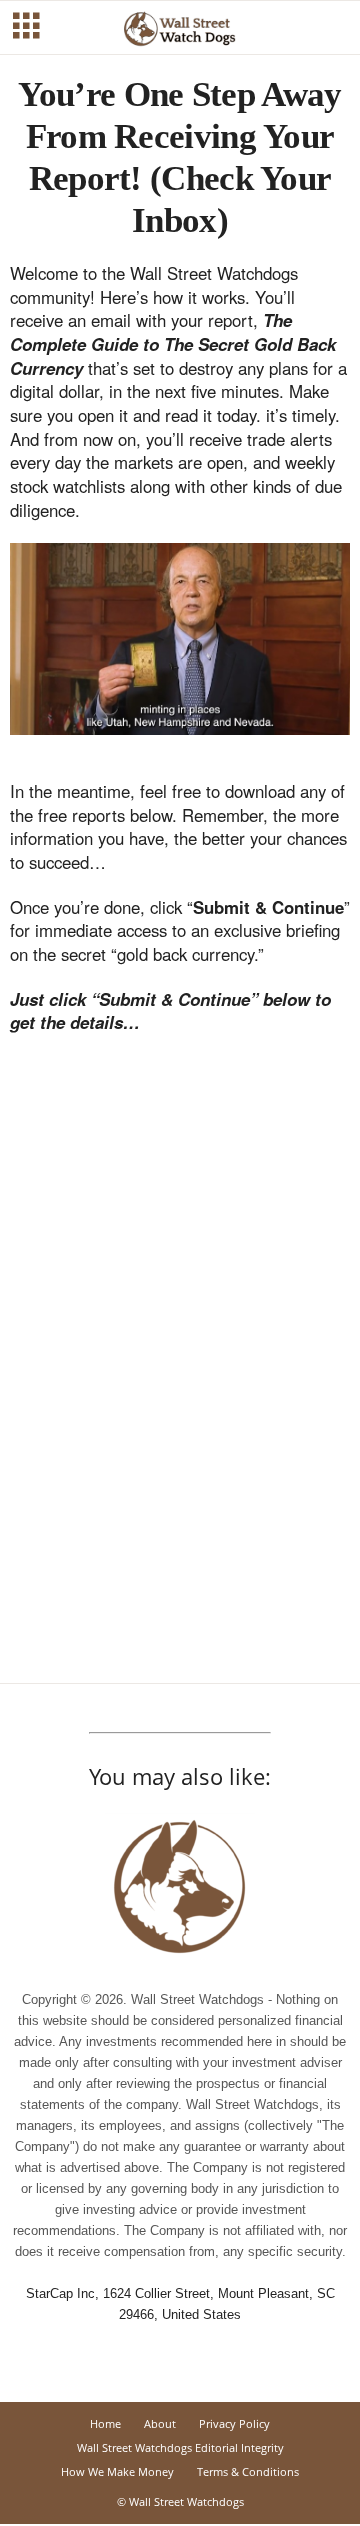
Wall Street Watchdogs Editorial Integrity (180, 2447)
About (160, 2423)
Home (105, 2423)
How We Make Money (117, 2471)
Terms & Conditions (248, 2471)
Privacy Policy (234, 2423)
